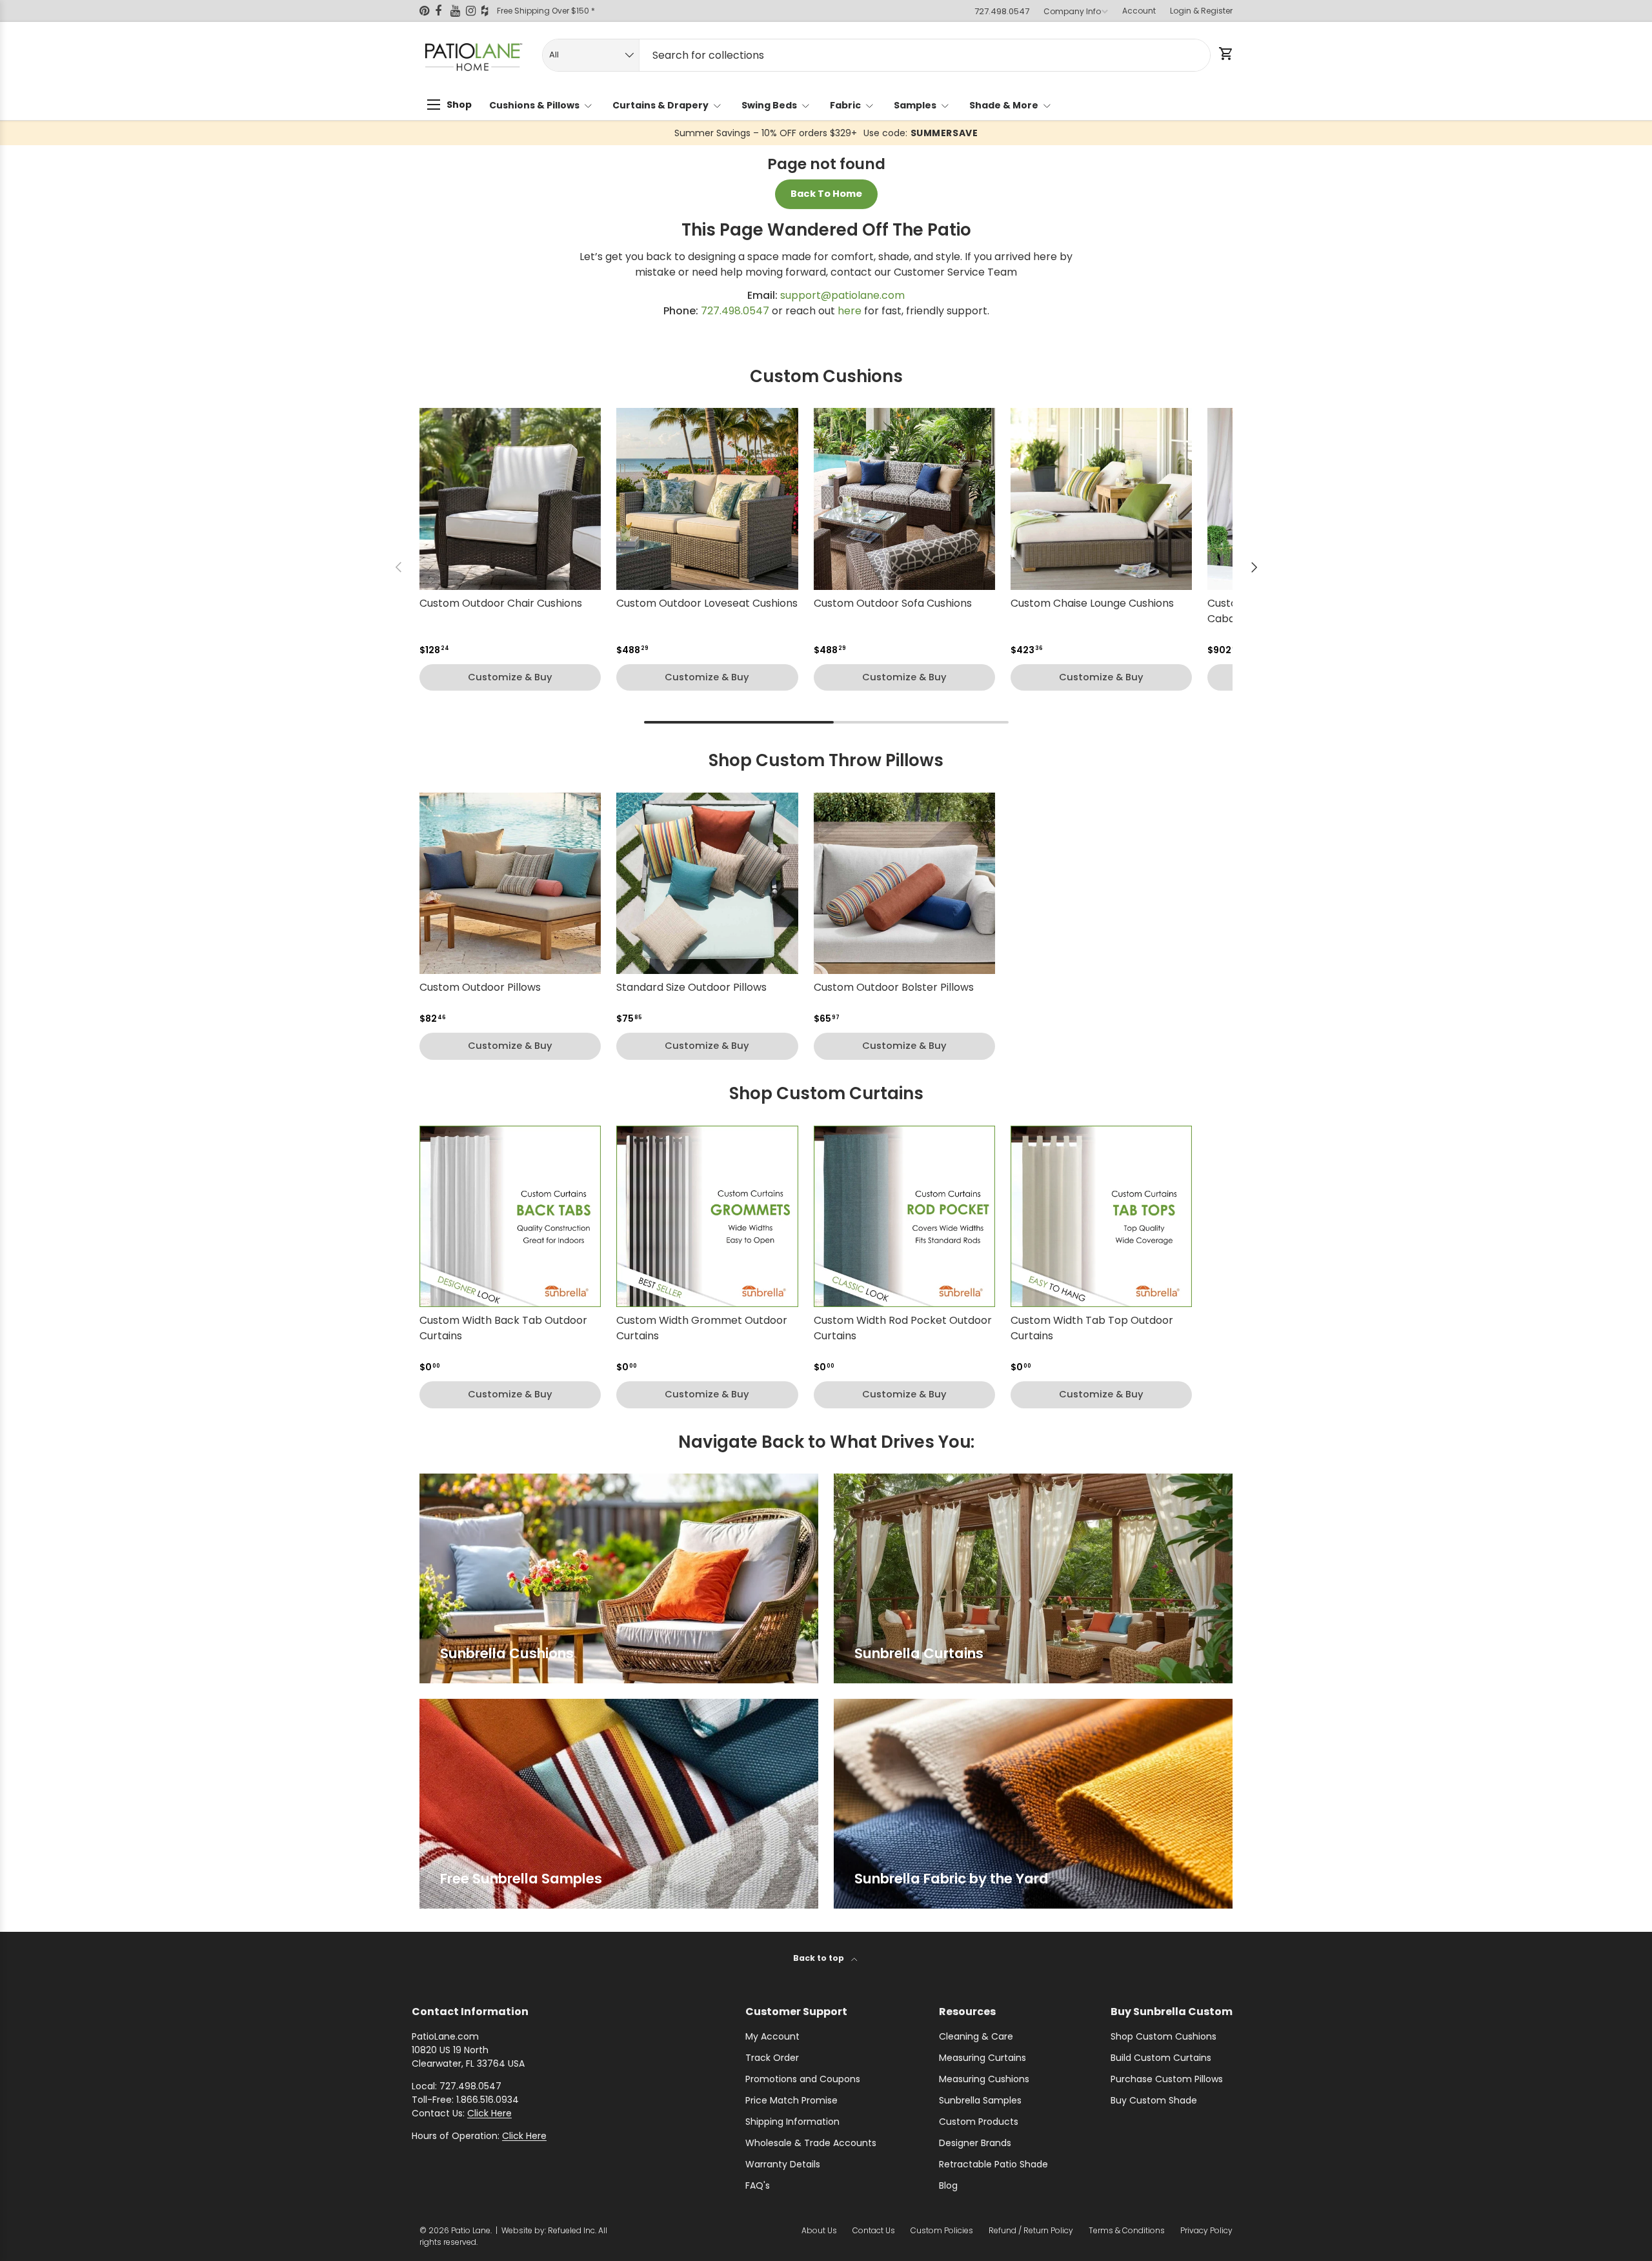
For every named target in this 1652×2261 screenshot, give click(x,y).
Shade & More (1004, 105)
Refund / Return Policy (1031, 2230)
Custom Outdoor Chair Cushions (501, 603)
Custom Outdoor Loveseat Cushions (707, 603)
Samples (915, 105)
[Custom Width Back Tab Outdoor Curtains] (510, 1216)
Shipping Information (792, 2122)
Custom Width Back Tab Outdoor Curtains (503, 1328)
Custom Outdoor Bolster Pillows (894, 987)
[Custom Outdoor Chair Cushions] (510, 499)
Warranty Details (783, 2164)
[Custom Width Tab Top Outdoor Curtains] (1101, 1216)
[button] (1225, 54)
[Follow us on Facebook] (443, 11)
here (850, 311)
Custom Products (979, 2122)
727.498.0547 (1002, 11)
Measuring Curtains (982, 2058)
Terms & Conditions (1127, 2230)
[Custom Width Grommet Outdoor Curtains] (707, 1216)
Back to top (820, 1958)
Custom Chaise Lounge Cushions (1092, 603)
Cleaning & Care (976, 2036)
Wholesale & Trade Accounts (811, 2143)
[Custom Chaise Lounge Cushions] (1101, 499)
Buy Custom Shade (1154, 2100)
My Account (772, 2036)
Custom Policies (942, 2230)
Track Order (772, 2058)
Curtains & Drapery (660, 105)
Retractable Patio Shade (993, 2164)
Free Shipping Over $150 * (546, 11)
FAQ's (758, 2185)
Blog (948, 2185)
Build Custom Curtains (1161, 2058)
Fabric (845, 105)
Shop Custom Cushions (1163, 2036)
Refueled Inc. (572, 2230)
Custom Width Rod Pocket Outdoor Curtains (903, 1328)
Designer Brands (975, 2143)
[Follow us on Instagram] (474, 11)
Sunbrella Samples (980, 2100)
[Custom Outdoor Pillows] (510, 883)
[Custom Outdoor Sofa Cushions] (904, 499)
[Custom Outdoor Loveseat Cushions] (707, 499)
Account (1139, 11)
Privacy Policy (1206, 2230)
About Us (819, 2230)
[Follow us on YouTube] (458, 11)
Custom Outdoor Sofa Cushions (893, 603)
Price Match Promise (791, 2100)
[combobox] (876, 55)
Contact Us (874, 2230)
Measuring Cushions (984, 2079)
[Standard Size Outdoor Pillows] (707, 883)
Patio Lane (471, 2230)
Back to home (826, 194)
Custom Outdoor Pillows (480, 987)
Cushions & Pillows (534, 105)
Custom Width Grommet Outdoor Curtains (702, 1328)
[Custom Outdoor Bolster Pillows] (904, 883)
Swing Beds (769, 105)
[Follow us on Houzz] (489, 11)
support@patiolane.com (842, 295)
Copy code (912, 133)
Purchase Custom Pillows (1167, 2079)
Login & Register (1201, 11)
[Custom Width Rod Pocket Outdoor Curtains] (904, 1216)
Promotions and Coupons (803, 2079)
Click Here (489, 2113)
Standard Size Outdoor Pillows (691, 987)
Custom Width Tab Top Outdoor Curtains (1092, 1328)
